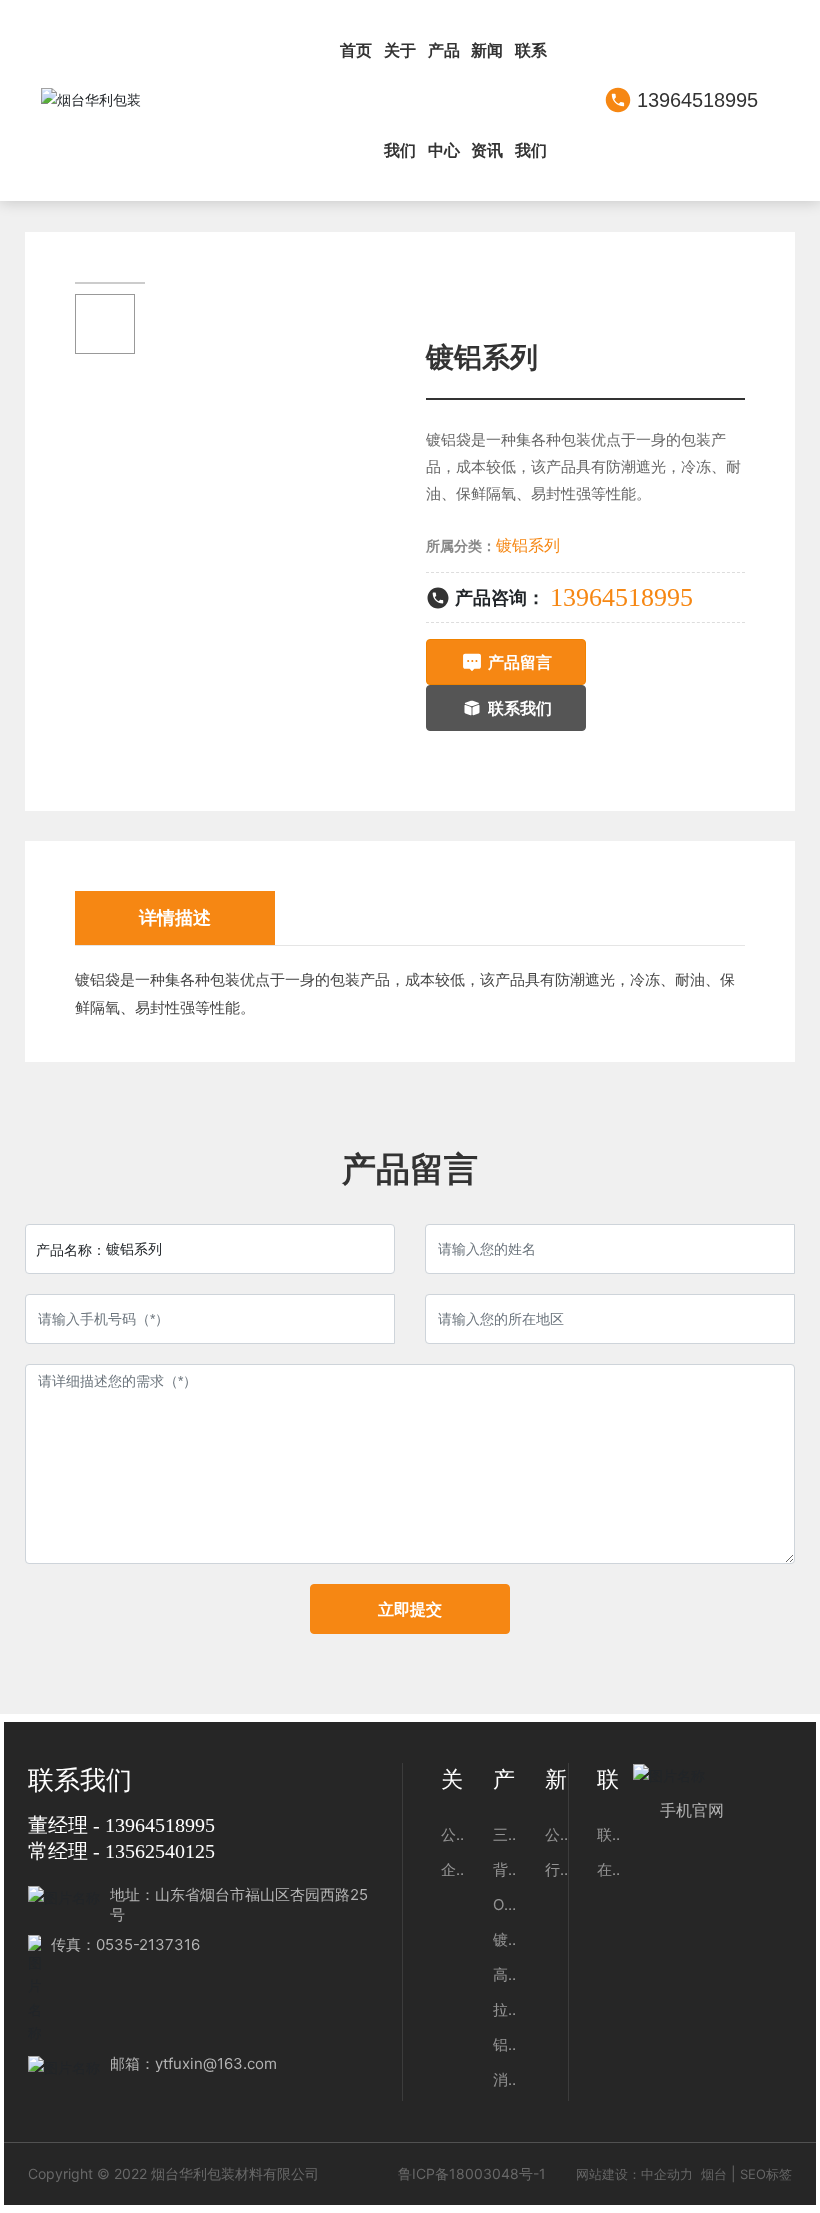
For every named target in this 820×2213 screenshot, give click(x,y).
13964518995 (697, 100)
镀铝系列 (528, 545)
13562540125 (160, 1851)
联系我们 (80, 1780)
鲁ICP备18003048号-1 (472, 2173)
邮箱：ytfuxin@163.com (193, 2063)
